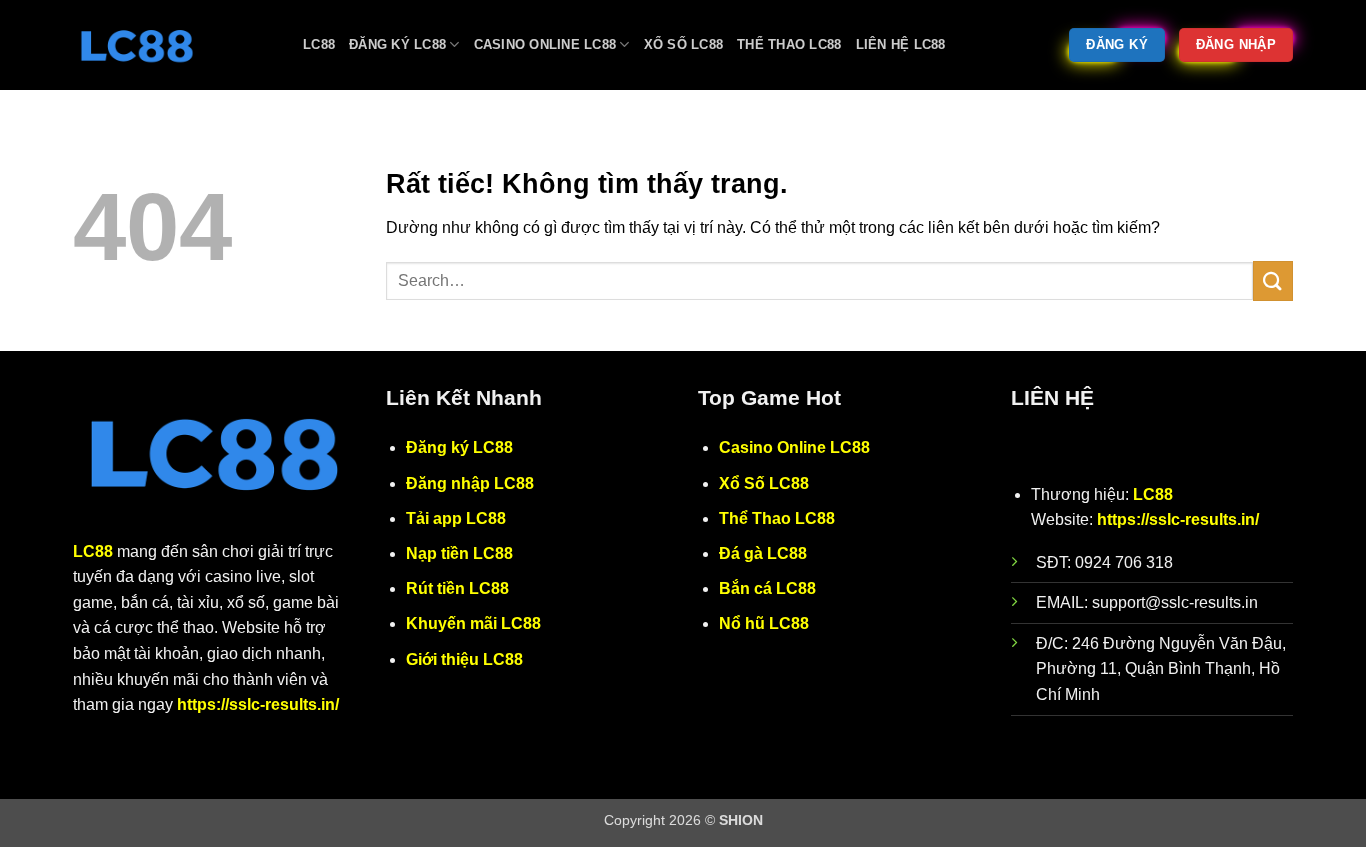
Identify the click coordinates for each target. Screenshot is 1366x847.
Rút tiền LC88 (457, 588)
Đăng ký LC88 (397, 44)
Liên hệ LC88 (901, 44)
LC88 (319, 44)
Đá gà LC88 (763, 553)
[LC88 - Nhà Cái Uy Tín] (173, 45)
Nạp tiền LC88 (459, 553)
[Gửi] (1273, 280)
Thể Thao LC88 (789, 44)
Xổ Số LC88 (684, 44)
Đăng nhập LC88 (470, 483)
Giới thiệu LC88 (464, 659)
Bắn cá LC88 (767, 588)
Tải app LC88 (456, 518)
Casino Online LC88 (545, 44)
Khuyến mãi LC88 (473, 623)
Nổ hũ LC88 (764, 623)
